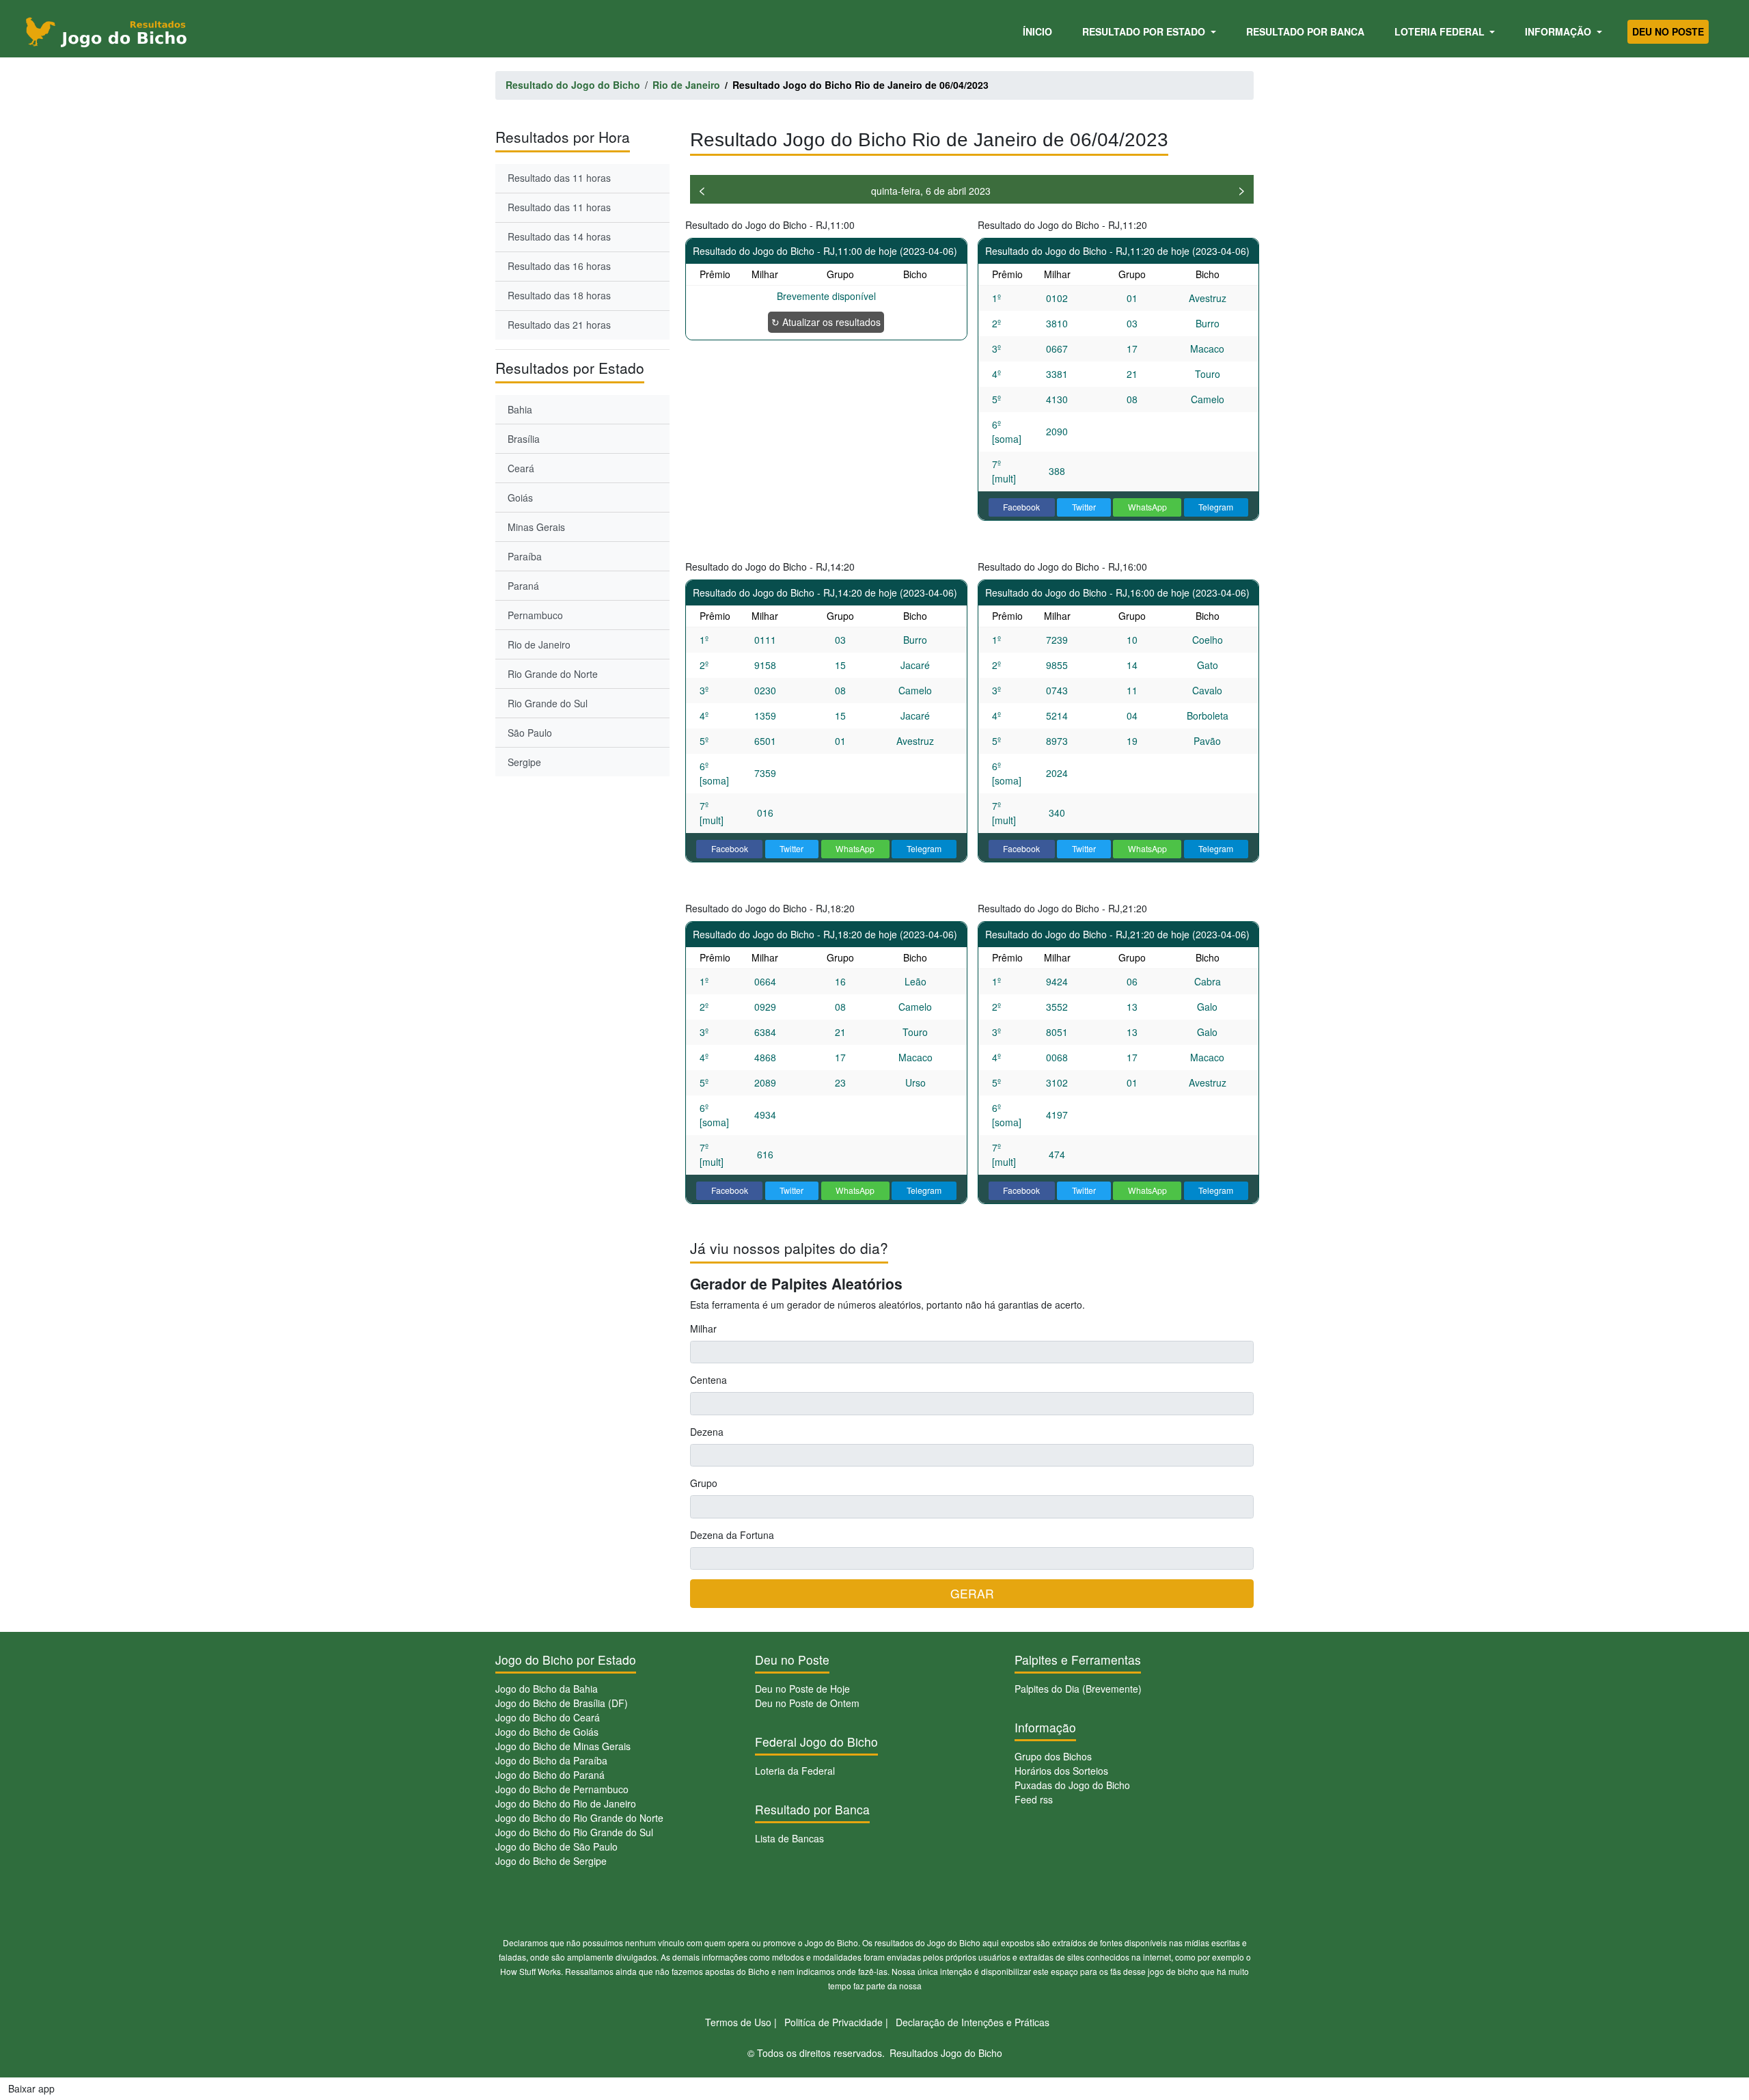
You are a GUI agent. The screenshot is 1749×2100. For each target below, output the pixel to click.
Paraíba (525, 556)
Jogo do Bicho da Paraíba (551, 1760)
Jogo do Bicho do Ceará (548, 1717)
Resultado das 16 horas (559, 266)
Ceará (521, 468)
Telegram (1216, 507)
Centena (708, 1380)
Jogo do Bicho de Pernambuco (562, 1789)
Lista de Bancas (789, 1838)
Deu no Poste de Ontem (807, 1703)
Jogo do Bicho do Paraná (550, 1775)
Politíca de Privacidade (834, 2022)
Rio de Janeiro (539, 644)
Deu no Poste (1668, 31)
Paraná (523, 586)
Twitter (1084, 507)
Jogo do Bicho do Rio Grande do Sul (574, 1832)
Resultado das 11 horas (559, 178)
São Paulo (530, 733)
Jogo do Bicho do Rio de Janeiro (566, 1803)
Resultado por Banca (1305, 31)
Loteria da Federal (795, 1771)
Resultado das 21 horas (559, 325)
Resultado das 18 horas (559, 295)
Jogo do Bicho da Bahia (547, 1689)
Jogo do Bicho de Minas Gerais (563, 1746)
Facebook (1021, 507)
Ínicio (1040, 31)
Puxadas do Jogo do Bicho (1072, 1785)
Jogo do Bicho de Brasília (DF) (562, 1703)
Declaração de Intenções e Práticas (973, 2022)
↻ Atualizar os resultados (826, 322)
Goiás (520, 497)
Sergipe (524, 762)
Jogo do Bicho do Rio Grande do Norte (579, 1818)
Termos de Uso (738, 2022)
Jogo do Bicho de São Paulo (556, 1846)
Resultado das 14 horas (559, 236)
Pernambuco (535, 615)
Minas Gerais (536, 527)
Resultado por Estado (1145, 31)
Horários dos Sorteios (1061, 1771)
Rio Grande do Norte (553, 674)
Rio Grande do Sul (548, 703)
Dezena (707, 1432)
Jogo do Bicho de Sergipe (551, 1861)
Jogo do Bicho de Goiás (547, 1732)
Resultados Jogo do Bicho (946, 2053)
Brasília (524, 439)
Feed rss (1034, 1799)
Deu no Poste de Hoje (802, 1689)
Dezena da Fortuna (732, 1535)
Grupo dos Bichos (1053, 1756)
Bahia (520, 409)
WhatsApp (1147, 507)
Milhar (703, 1328)
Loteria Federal (1441, 31)
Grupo (704, 1483)
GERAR (972, 1593)
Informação (1559, 31)
